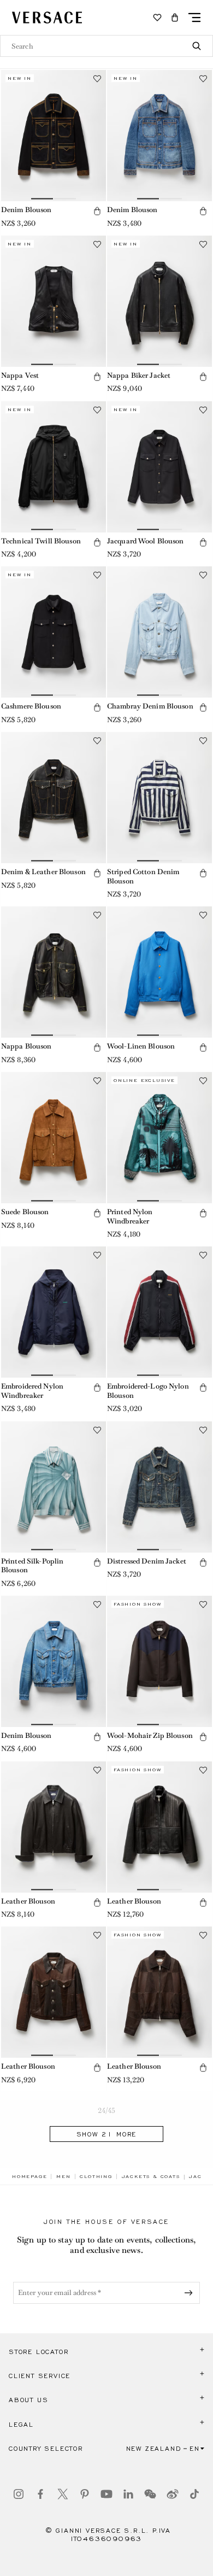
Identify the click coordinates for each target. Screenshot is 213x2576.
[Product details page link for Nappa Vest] (54, 301)
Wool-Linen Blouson (141, 1046)
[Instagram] (19, 2494)
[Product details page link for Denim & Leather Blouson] (54, 798)
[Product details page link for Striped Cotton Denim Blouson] (159, 798)
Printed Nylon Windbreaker (130, 1216)
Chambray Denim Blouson (150, 706)
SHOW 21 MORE (107, 2134)
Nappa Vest (20, 375)
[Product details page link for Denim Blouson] (54, 136)
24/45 (107, 2110)
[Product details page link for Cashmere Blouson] (54, 632)
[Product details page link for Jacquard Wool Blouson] (159, 467)
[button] (175, 17)
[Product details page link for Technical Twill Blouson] (54, 467)
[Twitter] (63, 2494)
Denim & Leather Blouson (43, 872)
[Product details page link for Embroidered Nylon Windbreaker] (54, 1312)
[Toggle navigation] (194, 17)
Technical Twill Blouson (41, 541)
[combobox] (106, 46)
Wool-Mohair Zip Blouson (150, 1735)
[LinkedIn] (128, 2494)
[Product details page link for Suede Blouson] (54, 1138)
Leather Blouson (28, 1901)
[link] (29, 2176)
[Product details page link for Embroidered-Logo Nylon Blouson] (159, 1312)
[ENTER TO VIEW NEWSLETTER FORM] (191, 2293)
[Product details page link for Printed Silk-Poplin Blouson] (54, 1487)
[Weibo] (173, 2494)
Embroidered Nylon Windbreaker (32, 1391)
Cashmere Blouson (31, 706)
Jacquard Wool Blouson (146, 541)
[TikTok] (194, 2494)
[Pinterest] (85, 2494)
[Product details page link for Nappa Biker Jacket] (159, 301)
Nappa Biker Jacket (139, 375)
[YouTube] (106, 2494)
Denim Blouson (26, 210)
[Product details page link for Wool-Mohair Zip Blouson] (159, 1661)
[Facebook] (40, 2494)
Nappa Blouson (26, 1046)
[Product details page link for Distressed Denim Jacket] (159, 1487)
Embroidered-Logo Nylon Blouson (148, 1391)
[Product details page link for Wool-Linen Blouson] (159, 972)
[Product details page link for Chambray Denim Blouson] (159, 632)
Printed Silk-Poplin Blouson (32, 1566)
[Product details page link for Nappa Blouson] (54, 972)
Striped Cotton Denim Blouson (143, 876)
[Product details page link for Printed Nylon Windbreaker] (159, 1138)
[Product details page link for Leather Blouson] (54, 1827)
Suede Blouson (25, 1212)
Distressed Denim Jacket (147, 1561)
